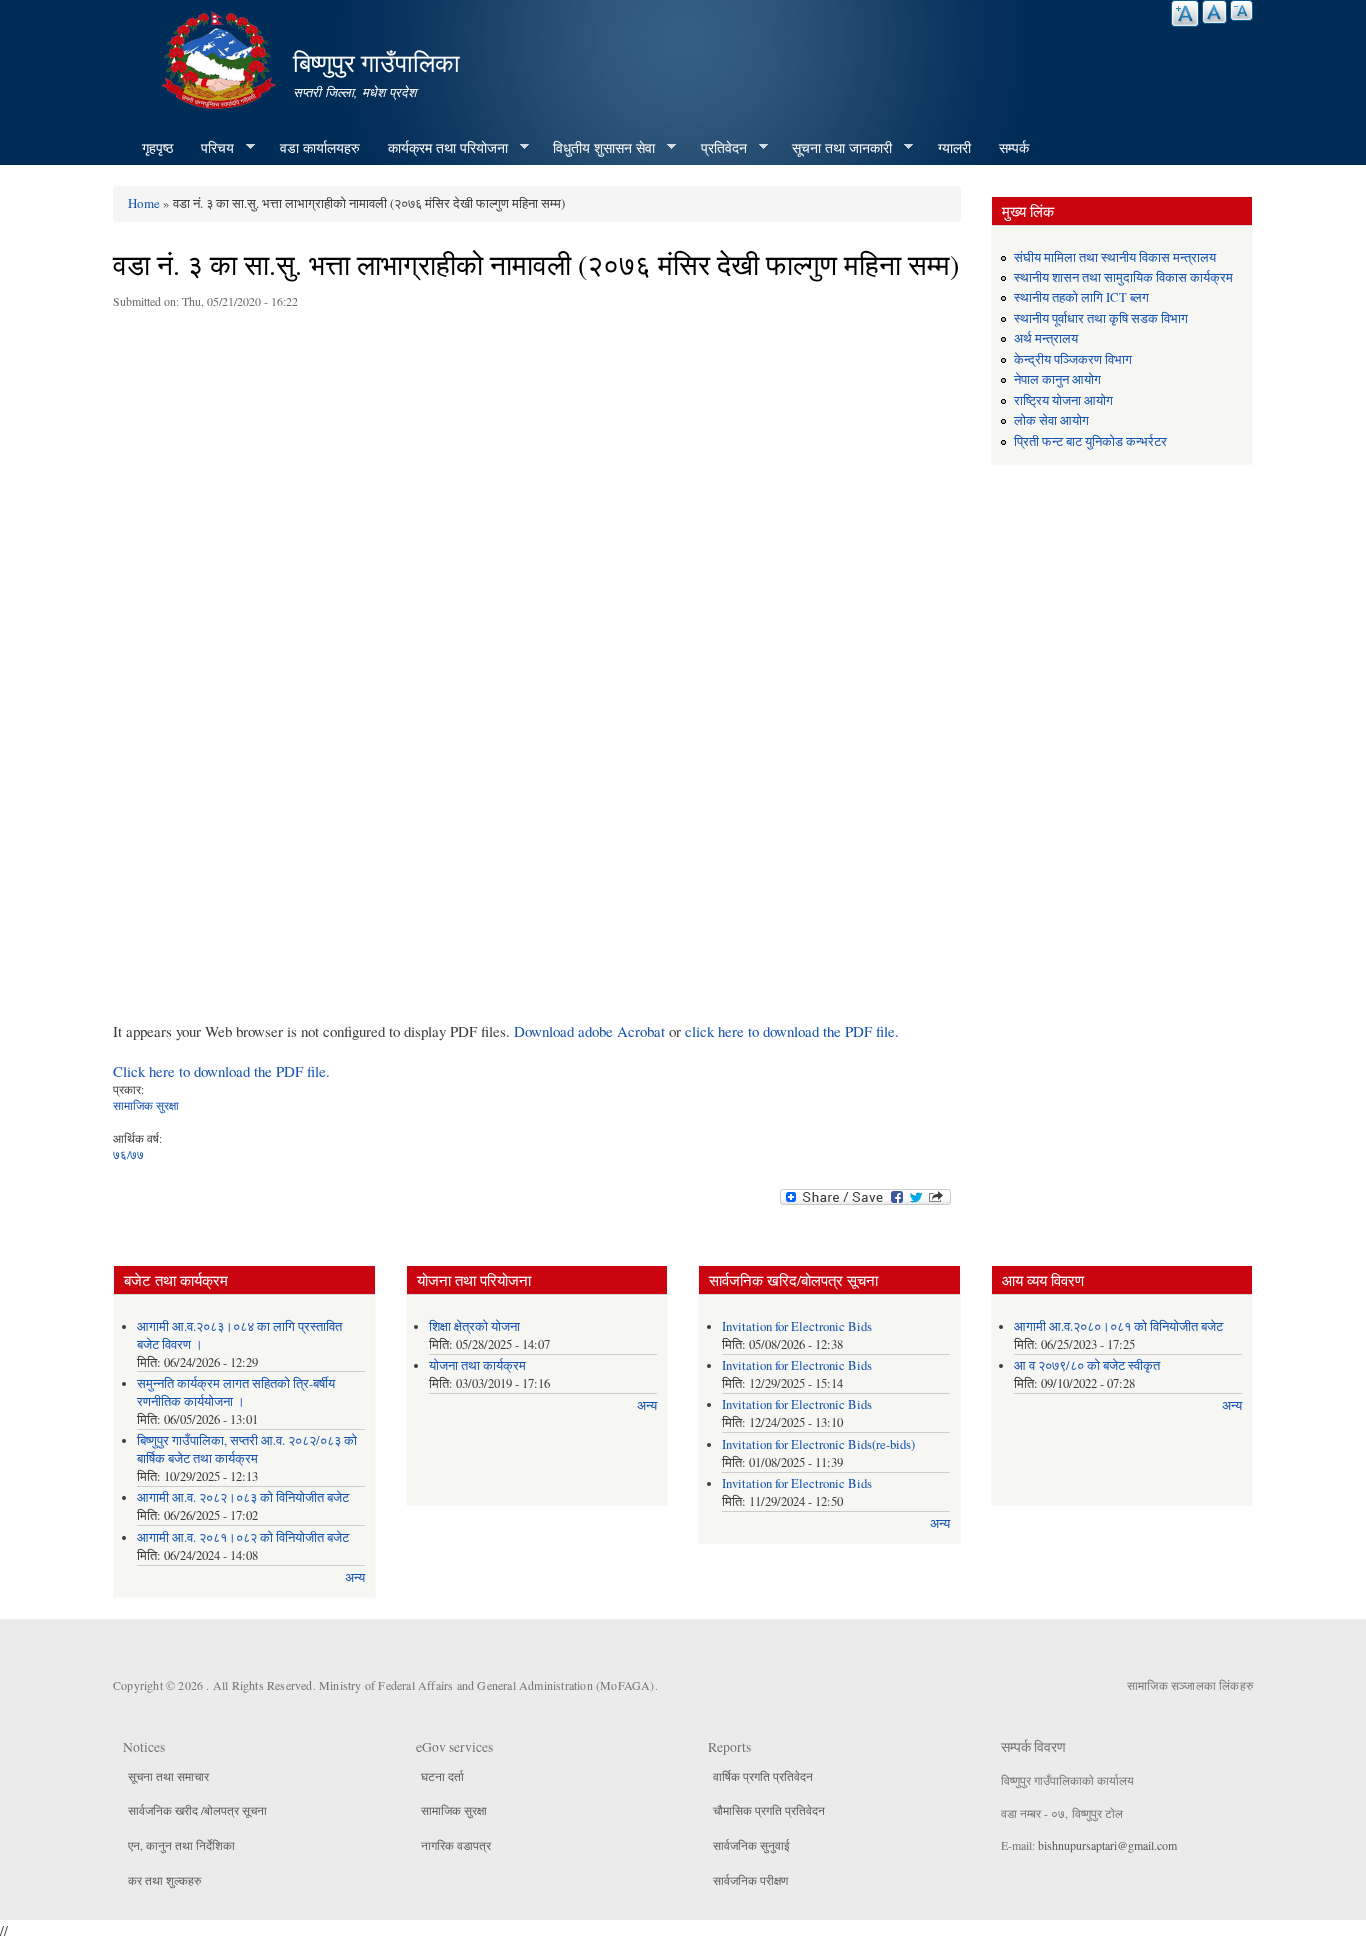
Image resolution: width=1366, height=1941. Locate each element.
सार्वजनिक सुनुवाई (751, 1845)
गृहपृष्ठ (157, 147)
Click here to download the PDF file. (221, 1071)
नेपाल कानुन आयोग (1057, 379)
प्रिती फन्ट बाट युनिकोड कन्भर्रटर (1090, 441)
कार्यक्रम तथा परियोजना (441, 148)
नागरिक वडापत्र (456, 1845)
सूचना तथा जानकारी (835, 148)
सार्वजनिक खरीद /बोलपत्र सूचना (197, 1810)
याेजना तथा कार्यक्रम (477, 1365)
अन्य (355, 1577)
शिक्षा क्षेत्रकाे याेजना (474, 1326)
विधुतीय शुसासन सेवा (597, 148)
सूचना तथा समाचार (168, 1776)
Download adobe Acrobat (591, 1031)
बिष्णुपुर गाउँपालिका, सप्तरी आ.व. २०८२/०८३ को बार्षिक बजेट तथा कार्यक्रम (247, 1449)
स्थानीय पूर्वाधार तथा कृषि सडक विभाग (1101, 318)
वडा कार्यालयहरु (320, 147)
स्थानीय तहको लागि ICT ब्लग (1081, 297)
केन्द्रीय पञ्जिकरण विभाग (1073, 359)
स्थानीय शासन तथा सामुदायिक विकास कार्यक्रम (1123, 277)
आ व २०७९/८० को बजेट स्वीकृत (1087, 1365)
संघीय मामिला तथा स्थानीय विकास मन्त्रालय (1115, 257)
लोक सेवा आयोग (1051, 420)
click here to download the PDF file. (792, 1031)
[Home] (221, 57)
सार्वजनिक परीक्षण (750, 1880)
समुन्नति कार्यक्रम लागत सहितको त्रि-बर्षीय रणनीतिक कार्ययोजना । (236, 1392)
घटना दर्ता (442, 1776)
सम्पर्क (1014, 147)
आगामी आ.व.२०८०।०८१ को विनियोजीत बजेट (1118, 1326)
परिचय (210, 148)
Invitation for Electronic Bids (797, 1326)
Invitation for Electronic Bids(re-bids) (818, 1444)
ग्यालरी (954, 147)
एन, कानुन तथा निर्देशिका (181, 1845)
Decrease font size (1241, 10)
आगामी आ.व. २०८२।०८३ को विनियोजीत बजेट (243, 1497)
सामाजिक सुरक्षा (146, 1105)
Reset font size (1214, 12)
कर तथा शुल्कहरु (164, 1880)
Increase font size (1185, 13)
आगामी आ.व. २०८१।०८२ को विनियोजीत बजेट (243, 1537)
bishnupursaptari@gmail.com (1107, 1845)
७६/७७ (128, 1154)
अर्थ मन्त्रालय (1046, 338)
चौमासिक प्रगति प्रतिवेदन (769, 1810)
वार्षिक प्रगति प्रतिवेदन (763, 1776)
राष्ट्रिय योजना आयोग (1063, 400)
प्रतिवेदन (717, 148)
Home (144, 203)
